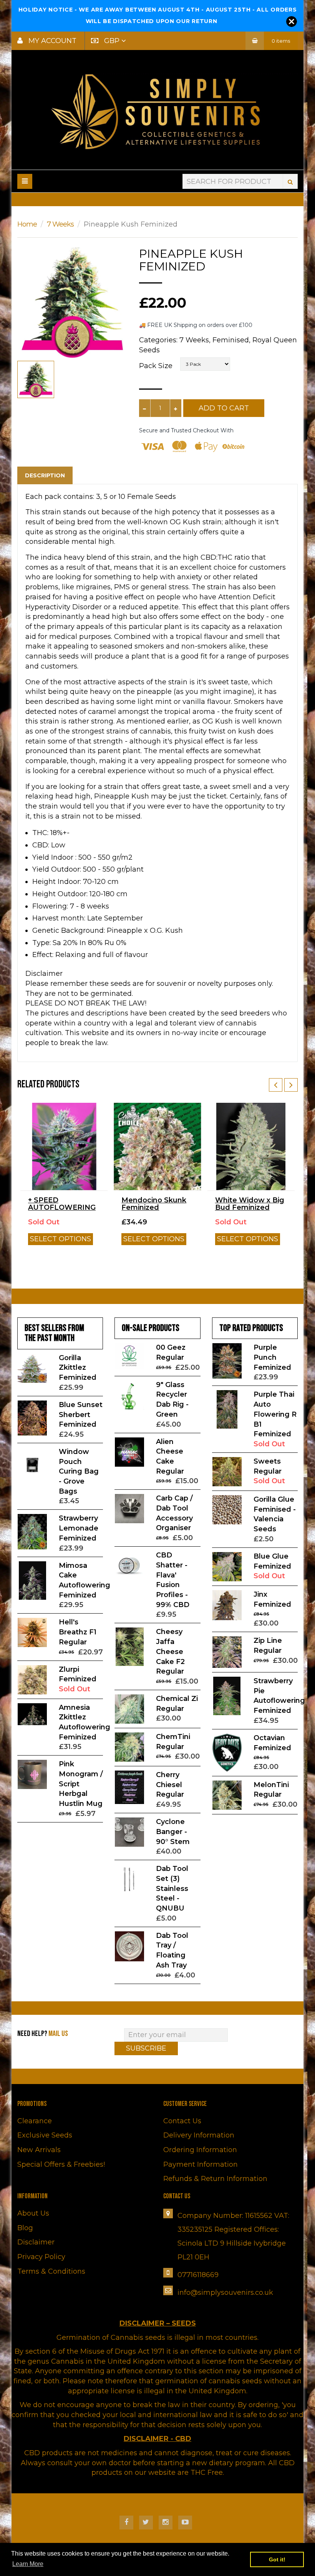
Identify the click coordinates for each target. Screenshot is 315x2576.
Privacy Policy (41, 2257)
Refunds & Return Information (215, 2179)
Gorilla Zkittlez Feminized (78, 1368)
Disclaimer (36, 2242)
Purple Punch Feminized (272, 1357)
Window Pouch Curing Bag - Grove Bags (79, 1471)
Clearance (35, 2121)
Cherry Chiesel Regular (170, 1785)
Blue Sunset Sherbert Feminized (81, 1415)
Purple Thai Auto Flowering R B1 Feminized (275, 1414)
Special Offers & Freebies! (61, 2164)
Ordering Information (200, 2150)
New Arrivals (39, 2150)
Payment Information (201, 2164)
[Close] (292, 22)
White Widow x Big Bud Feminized (250, 1204)
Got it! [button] (277, 2559)
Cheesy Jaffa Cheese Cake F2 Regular (170, 1651)
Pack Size (156, 366)
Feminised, (231, 340)
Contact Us (182, 2121)
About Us (33, 2213)
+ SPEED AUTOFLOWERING (62, 1204)
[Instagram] (166, 2523)
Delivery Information (199, 2135)
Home (27, 224)
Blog (25, 2228)
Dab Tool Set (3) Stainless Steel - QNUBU (172, 1888)
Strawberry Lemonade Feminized (79, 1528)
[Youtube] (185, 2523)
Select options (61, 1239)
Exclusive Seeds (45, 2135)
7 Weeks (60, 224)
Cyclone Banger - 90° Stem (173, 1832)
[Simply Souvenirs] (157, 111)
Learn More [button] (28, 2564)
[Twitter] (146, 2523)
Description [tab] (45, 475)
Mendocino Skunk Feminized (154, 1204)
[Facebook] (126, 2523)
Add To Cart (224, 408)
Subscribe (146, 2048)
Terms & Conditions (51, 2271)
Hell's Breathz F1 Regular (78, 1632)
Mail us (58, 2034)
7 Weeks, (195, 340)
